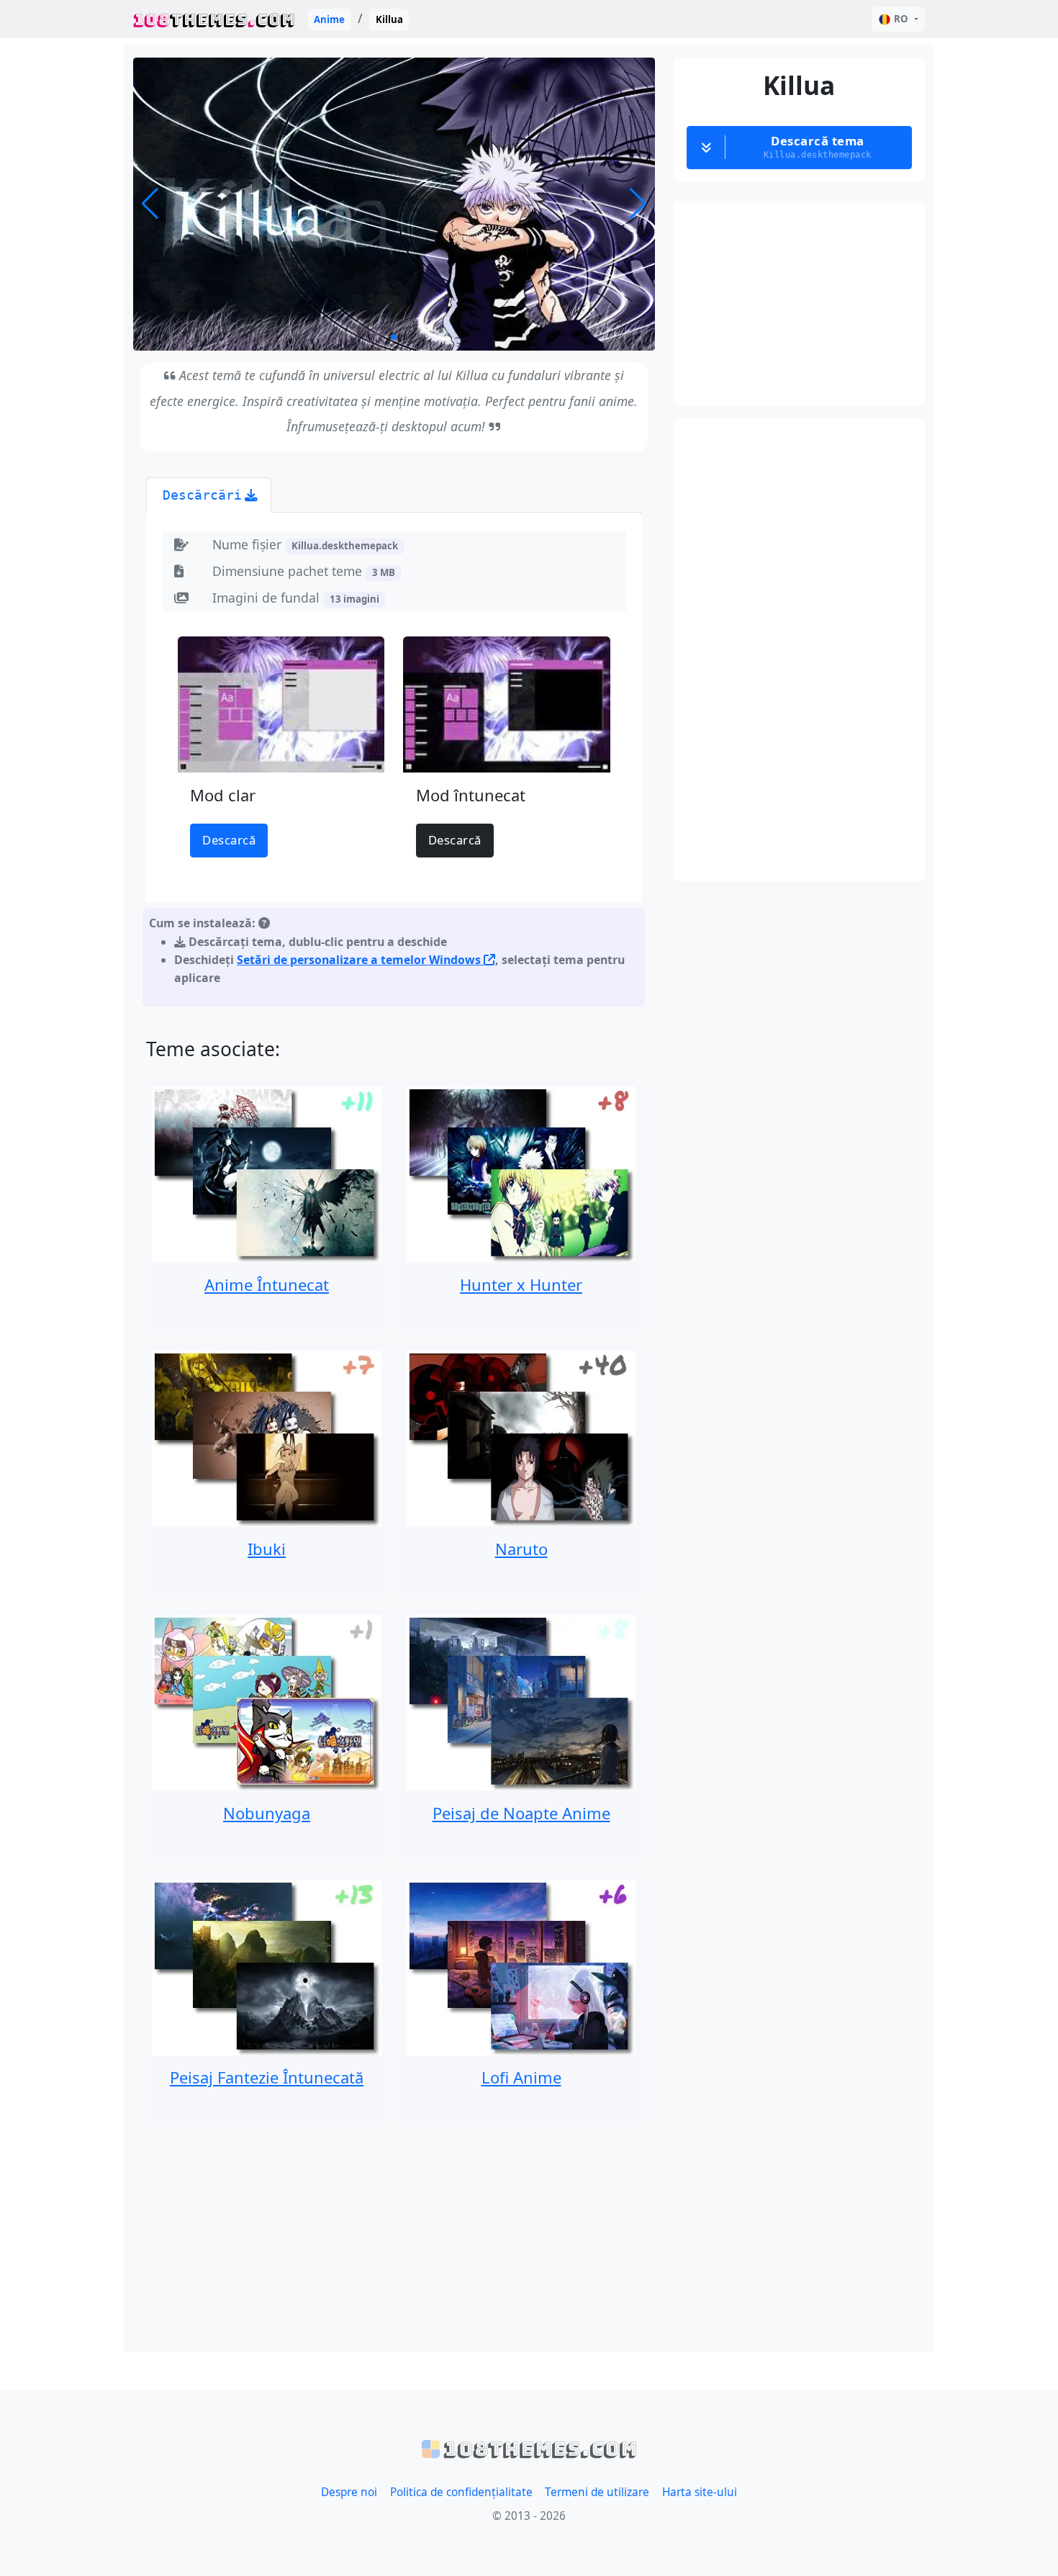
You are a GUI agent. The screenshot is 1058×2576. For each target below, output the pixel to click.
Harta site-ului (700, 2492)
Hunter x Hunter (521, 1284)
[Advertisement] (394, 2238)
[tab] (209, 495)
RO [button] (901, 19)
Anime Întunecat (267, 1284)
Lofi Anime (521, 2077)
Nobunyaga (267, 1813)
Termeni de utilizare (597, 2492)
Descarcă (229, 840)
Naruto (521, 1549)
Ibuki (267, 1549)
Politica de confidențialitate (461, 2492)
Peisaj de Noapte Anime (521, 1813)
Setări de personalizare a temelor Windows (360, 960)
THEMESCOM (214, 19)
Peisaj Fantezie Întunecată (267, 2077)
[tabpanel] (394, 763)
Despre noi (349, 2492)
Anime (329, 19)
